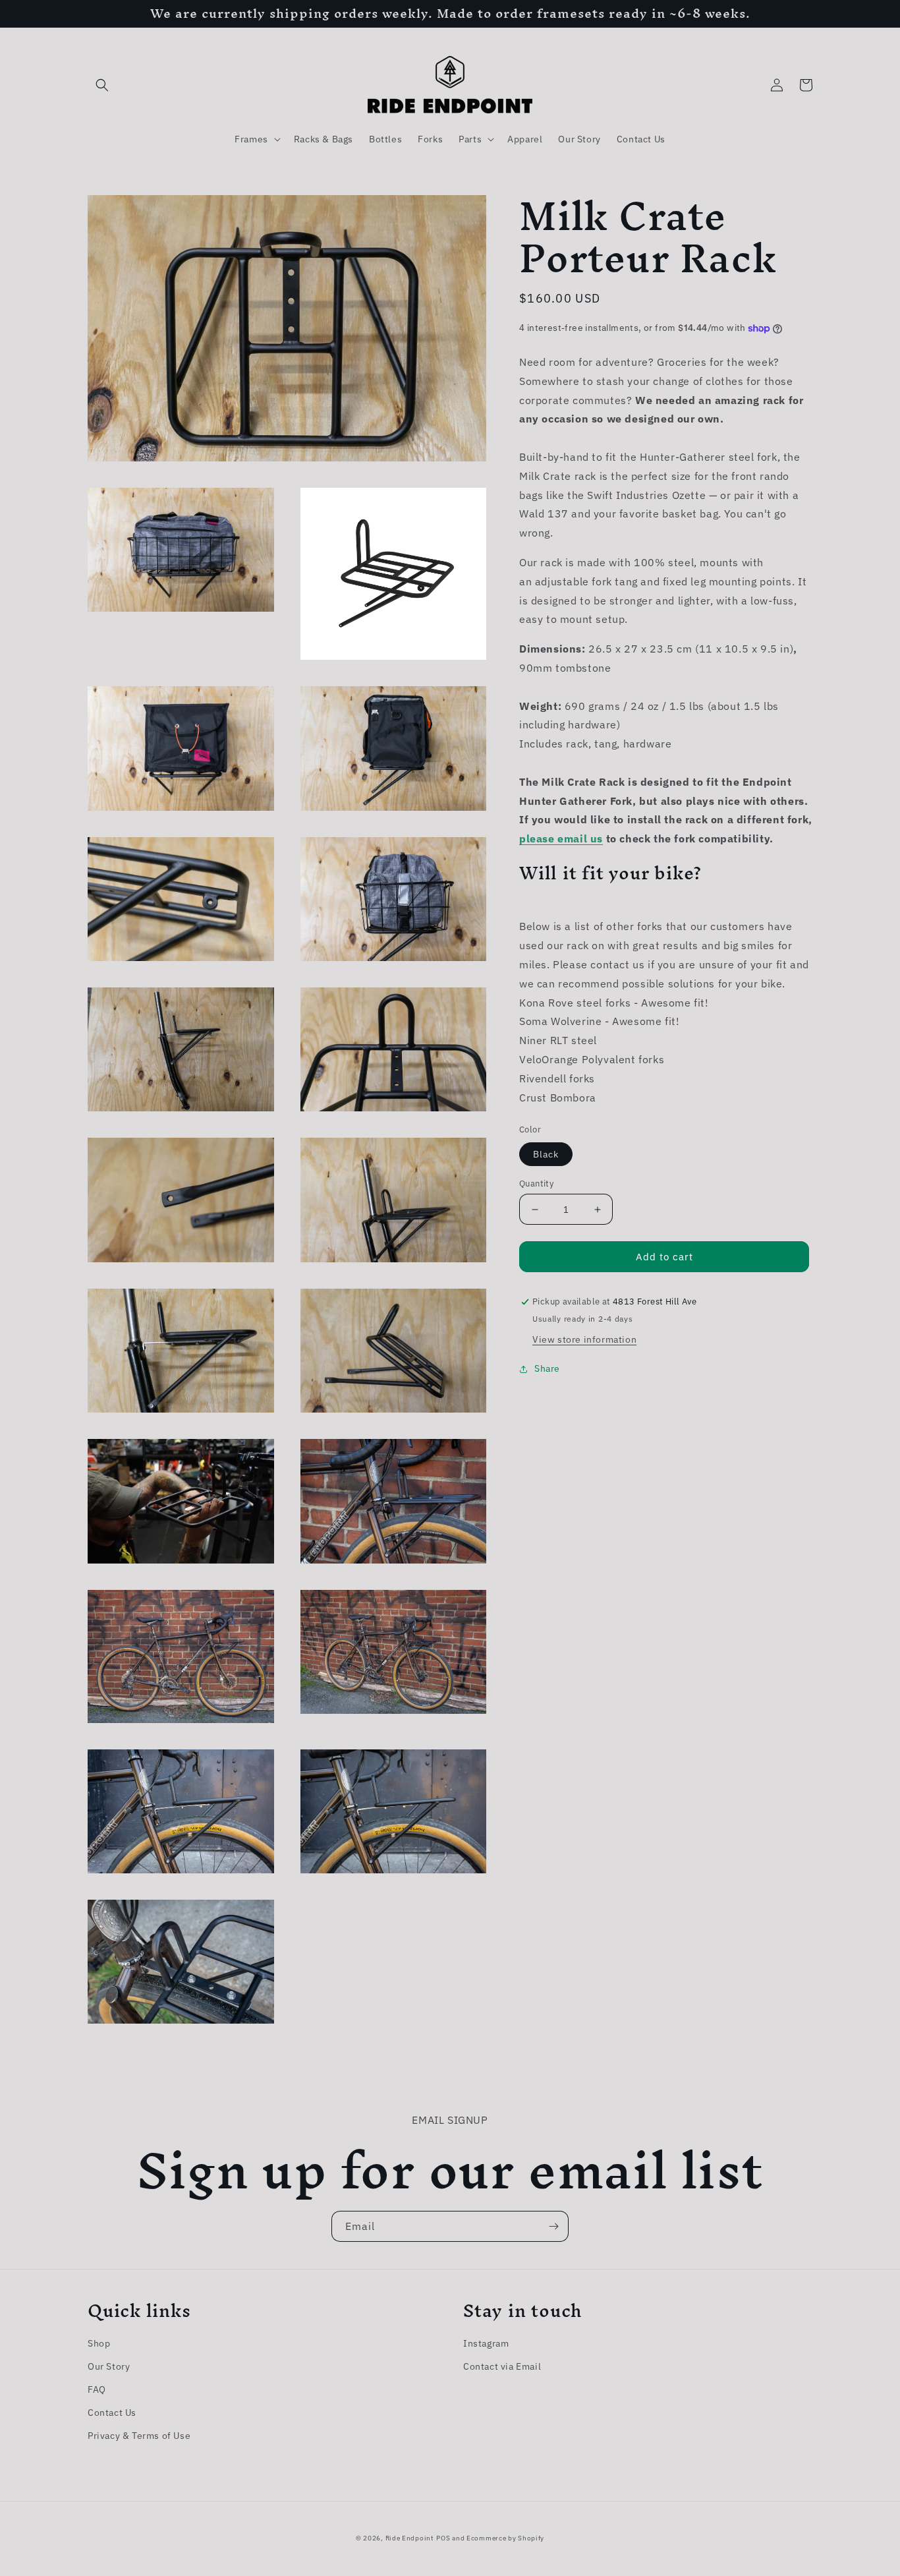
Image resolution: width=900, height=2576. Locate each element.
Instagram (486, 2343)
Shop (99, 2343)
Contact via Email (502, 2366)
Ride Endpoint (410, 2538)
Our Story (109, 2366)
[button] (102, 85)
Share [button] (547, 1369)
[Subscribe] (553, 2226)
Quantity (536, 1184)
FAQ (97, 2389)
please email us (561, 839)
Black (546, 1154)
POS (443, 2538)
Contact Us (112, 2413)
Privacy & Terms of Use (139, 2436)
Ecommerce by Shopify (505, 2538)
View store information (584, 1340)
